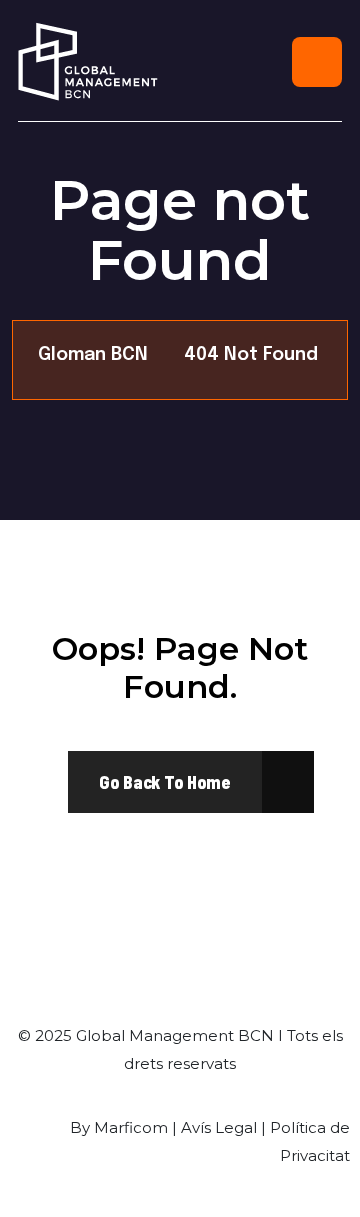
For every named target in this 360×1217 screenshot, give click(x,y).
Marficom (131, 1127)
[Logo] (88, 61)
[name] (165, 782)
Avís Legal (219, 1127)
